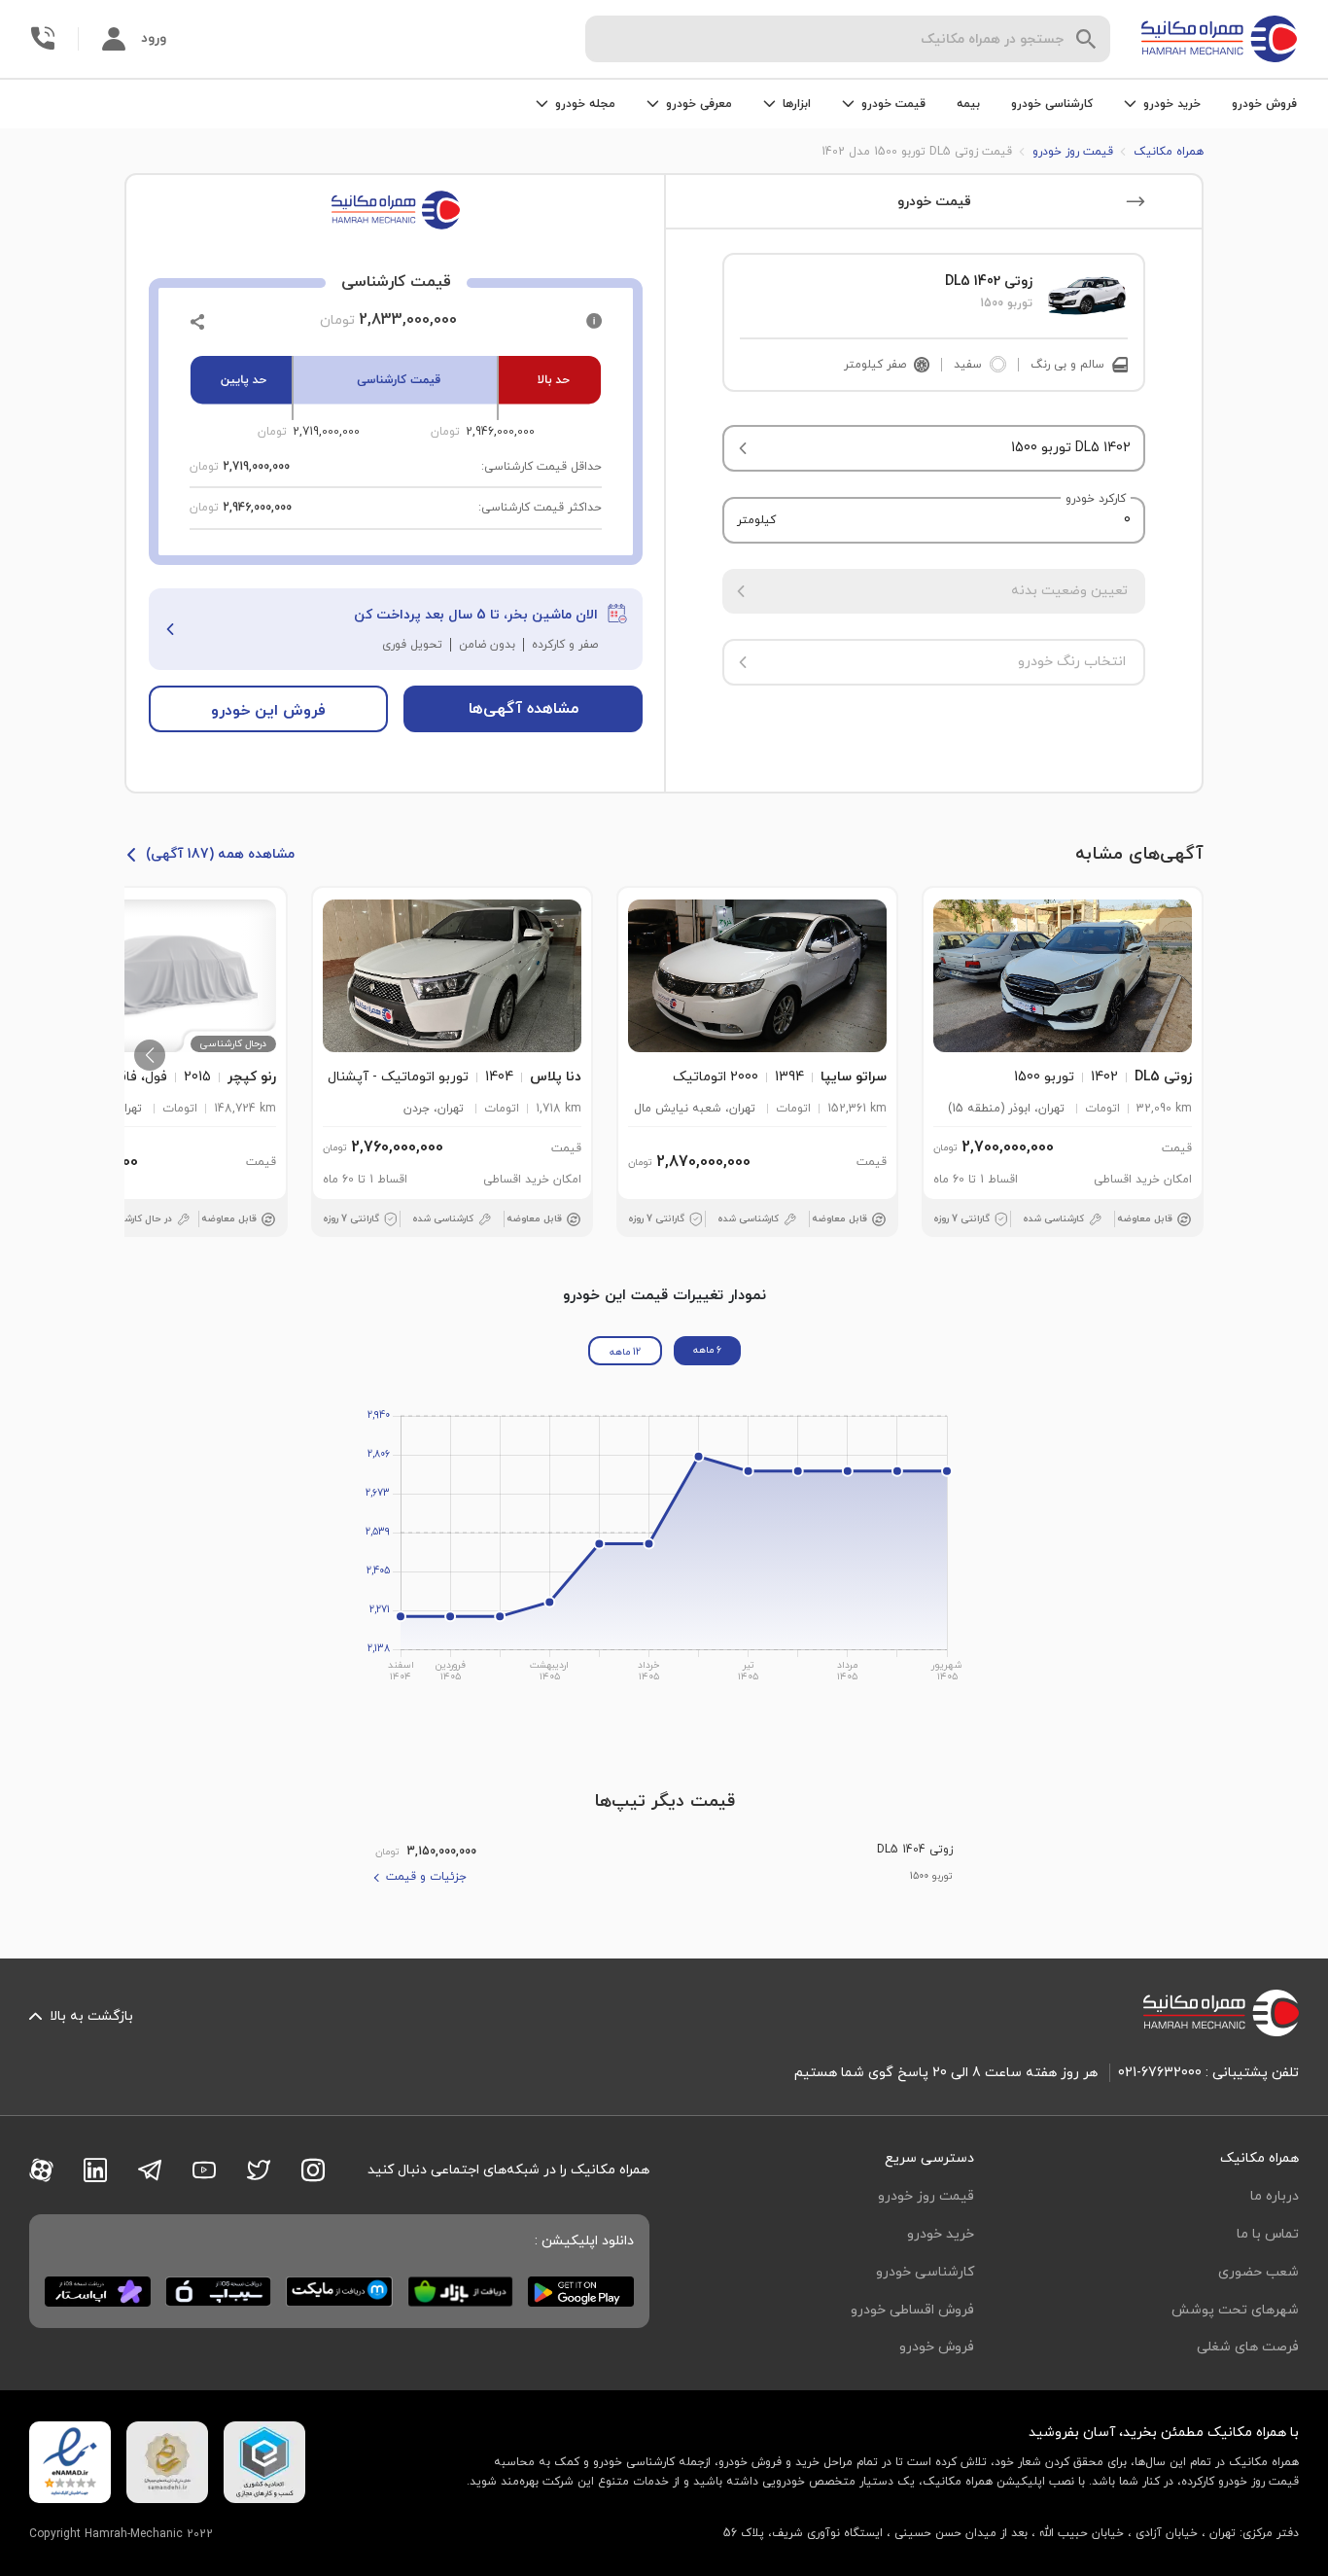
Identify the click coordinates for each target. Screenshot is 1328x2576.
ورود (154, 38)
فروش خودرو (1264, 104)
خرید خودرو (941, 2234)
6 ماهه (707, 1350)
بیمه (968, 104)
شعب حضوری (1258, 2272)
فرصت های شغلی (1248, 2347)
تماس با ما (1268, 2234)
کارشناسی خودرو (1052, 104)
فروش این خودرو (268, 711)
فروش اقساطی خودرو (912, 2310)
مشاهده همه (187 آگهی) (220, 854)
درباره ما (1275, 2196)
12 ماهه (625, 1352)
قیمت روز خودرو (926, 2196)
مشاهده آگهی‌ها (524, 709)
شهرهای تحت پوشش (1235, 2310)
